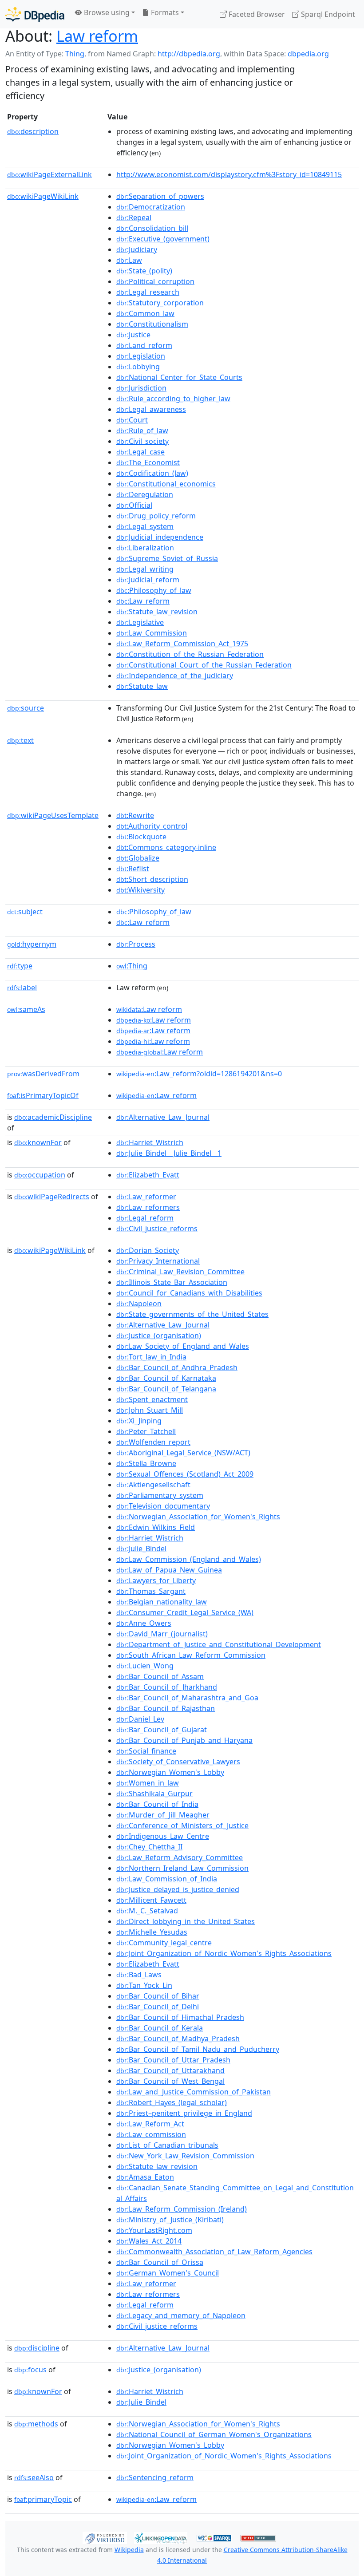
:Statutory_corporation (160, 303)
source (26, 708)
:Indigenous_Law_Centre (163, 1836)
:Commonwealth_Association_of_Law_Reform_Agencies (214, 2252)
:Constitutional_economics (166, 484)
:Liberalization (145, 548)
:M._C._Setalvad (147, 1911)
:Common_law (145, 313)
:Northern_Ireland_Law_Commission (182, 1868)
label (22, 988)
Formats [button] (164, 12)
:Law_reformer (146, 1197)
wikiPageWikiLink (43, 196)
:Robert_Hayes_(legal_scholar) (172, 2102)
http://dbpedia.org (189, 54)
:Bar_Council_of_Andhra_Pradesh (177, 1367)
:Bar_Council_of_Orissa (160, 2262)
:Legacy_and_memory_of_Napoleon (181, 2315)
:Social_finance (146, 1751)
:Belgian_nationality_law (162, 1602)
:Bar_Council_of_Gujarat (162, 1730)
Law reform (97, 36)
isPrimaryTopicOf (43, 1095)
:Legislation (141, 356)
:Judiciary (137, 249)
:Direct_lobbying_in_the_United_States (186, 1921)
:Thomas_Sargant (151, 1591)
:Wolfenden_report (153, 1442)
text (20, 740)
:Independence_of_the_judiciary (175, 676)
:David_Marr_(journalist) (162, 1634)
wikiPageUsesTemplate (53, 815)
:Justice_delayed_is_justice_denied (178, 1889)
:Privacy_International (158, 1261)
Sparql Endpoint (327, 14)
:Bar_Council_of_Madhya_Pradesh (178, 2039)
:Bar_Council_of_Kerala (160, 2028)
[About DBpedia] (35, 14)
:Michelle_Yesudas (152, 1932)
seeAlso (34, 2477)
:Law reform (149, 1009)
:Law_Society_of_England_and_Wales (183, 1346)
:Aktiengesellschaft (153, 1485)
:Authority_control (152, 826)
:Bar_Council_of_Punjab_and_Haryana (184, 1740)
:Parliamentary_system (160, 1495)
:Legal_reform (145, 1218)
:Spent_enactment (152, 1399)
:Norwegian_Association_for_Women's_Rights (198, 1517)
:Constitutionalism (152, 324)
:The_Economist (148, 462)
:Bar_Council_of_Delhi (158, 2007)
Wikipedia (129, 2550)
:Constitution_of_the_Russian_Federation (190, 654)
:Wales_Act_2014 (149, 2241)
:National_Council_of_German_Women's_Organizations (214, 2434)
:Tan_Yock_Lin (144, 1985)
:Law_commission (151, 2134)
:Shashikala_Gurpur (154, 1794)
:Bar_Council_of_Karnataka (166, 1378)
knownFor (38, 1142)
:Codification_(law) (152, 473)
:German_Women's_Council (168, 2273)
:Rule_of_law (142, 431)
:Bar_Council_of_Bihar (158, 1996)
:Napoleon (139, 1304)
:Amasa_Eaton (145, 2177)
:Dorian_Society (148, 1250)
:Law (129, 260)
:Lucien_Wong (145, 1666)
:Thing (132, 966)
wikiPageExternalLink (49, 174)
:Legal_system (145, 526)
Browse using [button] (106, 12)
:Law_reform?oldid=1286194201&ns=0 (199, 1074)
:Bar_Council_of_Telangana (166, 1389)
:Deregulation (145, 494)
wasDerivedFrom (43, 1074)
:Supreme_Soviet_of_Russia (167, 558)
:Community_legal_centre (164, 1943)
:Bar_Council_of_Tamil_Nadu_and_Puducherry (198, 2049)
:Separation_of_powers (160, 196)
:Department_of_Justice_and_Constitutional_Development (219, 1644)
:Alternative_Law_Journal (163, 1117)
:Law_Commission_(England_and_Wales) (189, 1559)
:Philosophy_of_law (154, 590)
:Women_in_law (148, 1783)
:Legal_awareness (151, 409)
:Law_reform (143, 601)
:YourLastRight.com (154, 2230)
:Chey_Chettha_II (149, 1847)
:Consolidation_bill (152, 228)
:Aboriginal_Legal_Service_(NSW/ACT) (183, 1453)
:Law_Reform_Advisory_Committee (180, 1857)
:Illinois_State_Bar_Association (172, 1282)
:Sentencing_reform (155, 2477)
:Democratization (151, 207)
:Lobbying (138, 367)
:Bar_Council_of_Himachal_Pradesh (180, 2017)
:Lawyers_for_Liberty (156, 1580)
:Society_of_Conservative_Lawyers (178, 1762)
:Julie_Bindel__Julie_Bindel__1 (169, 1153)
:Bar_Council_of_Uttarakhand (170, 2070)
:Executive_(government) (163, 239)
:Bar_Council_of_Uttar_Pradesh (173, 2060)
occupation (40, 1175)
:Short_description (152, 879)
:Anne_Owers (144, 1623)
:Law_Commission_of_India (167, 1879)
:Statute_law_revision (157, 612)
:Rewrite (135, 815)
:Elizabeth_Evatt (148, 1175)
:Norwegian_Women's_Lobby (170, 1772)
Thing (75, 54)
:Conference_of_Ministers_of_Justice (182, 1825)
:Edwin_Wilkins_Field (156, 1527)
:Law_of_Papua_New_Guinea (169, 1570)
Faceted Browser (256, 14)
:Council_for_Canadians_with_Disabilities (189, 1293)
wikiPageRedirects (52, 1197)
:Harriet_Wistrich (150, 1142)
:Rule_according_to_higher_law (173, 399)
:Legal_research (148, 292)
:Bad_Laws (139, 1975)
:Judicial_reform (148, 580)
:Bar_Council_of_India (157, 1804)
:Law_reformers (148, 1207)
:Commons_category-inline (166, 847)
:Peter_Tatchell (146, 1431)
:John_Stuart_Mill (150, 1410)
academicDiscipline (53, 1117)
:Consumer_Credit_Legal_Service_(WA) (185, 1612)
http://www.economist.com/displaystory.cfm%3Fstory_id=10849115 (229, 174)
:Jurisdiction (141, 388)
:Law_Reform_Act (150, 2124)
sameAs (26, 1009)
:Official (134, 505)
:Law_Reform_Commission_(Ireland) (182, 2209)
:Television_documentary (163, 1506)
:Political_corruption (155, 281)
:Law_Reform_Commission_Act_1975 (182, 644)
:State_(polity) (144, 271)
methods (36, 2424)
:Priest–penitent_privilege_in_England (184, 2113)
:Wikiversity (140, 890)
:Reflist (133, 869)
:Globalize (138, 858)
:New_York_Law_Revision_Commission (185, 2156)
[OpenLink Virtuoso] (105, 2537)
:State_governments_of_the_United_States (192, 1314)
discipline (37, 2348)
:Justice (133, 335)
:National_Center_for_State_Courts (179, 377)
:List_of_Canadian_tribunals (167, 2145)
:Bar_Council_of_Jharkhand (167, 1687)
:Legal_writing (145, 569)
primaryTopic (43, 2499)
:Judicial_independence (160, 537)
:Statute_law (142, 686)
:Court (132, 420)
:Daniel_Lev (140, 1719)
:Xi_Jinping (139, 1421)
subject (25, 912)
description (33, 131)
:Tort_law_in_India (151, 1357)
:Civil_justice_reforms (157, 1229)
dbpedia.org (308, 54)
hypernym (32, 944)
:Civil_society (142, 441)
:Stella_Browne (146, 1463)
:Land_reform (144, 345)
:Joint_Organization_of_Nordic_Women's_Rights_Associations (224, 1953)
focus (30, 2370)
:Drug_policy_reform (156, 516)
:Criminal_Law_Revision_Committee (180, 1272)
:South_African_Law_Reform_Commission (191, 1655)
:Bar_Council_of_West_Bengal (170, 2081)
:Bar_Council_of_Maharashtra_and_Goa (187, 1698)
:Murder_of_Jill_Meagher (163, 1815)
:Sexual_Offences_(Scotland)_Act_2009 (185, 1474)
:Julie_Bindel (141, 1549)
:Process (136, 944)
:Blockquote (141, 837)
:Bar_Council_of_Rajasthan (166, 1708)
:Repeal (134, 217)
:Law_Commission (152, 633)
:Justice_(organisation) (159, 1335)
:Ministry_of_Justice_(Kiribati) (170, 2220)
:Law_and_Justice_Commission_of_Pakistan (194, 2092)
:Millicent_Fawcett (151, 1900)
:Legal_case (140, 452)
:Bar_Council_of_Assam (160, 1676)
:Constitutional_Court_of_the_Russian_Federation (204, 665)
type (20, 966)
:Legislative (140, 622)
